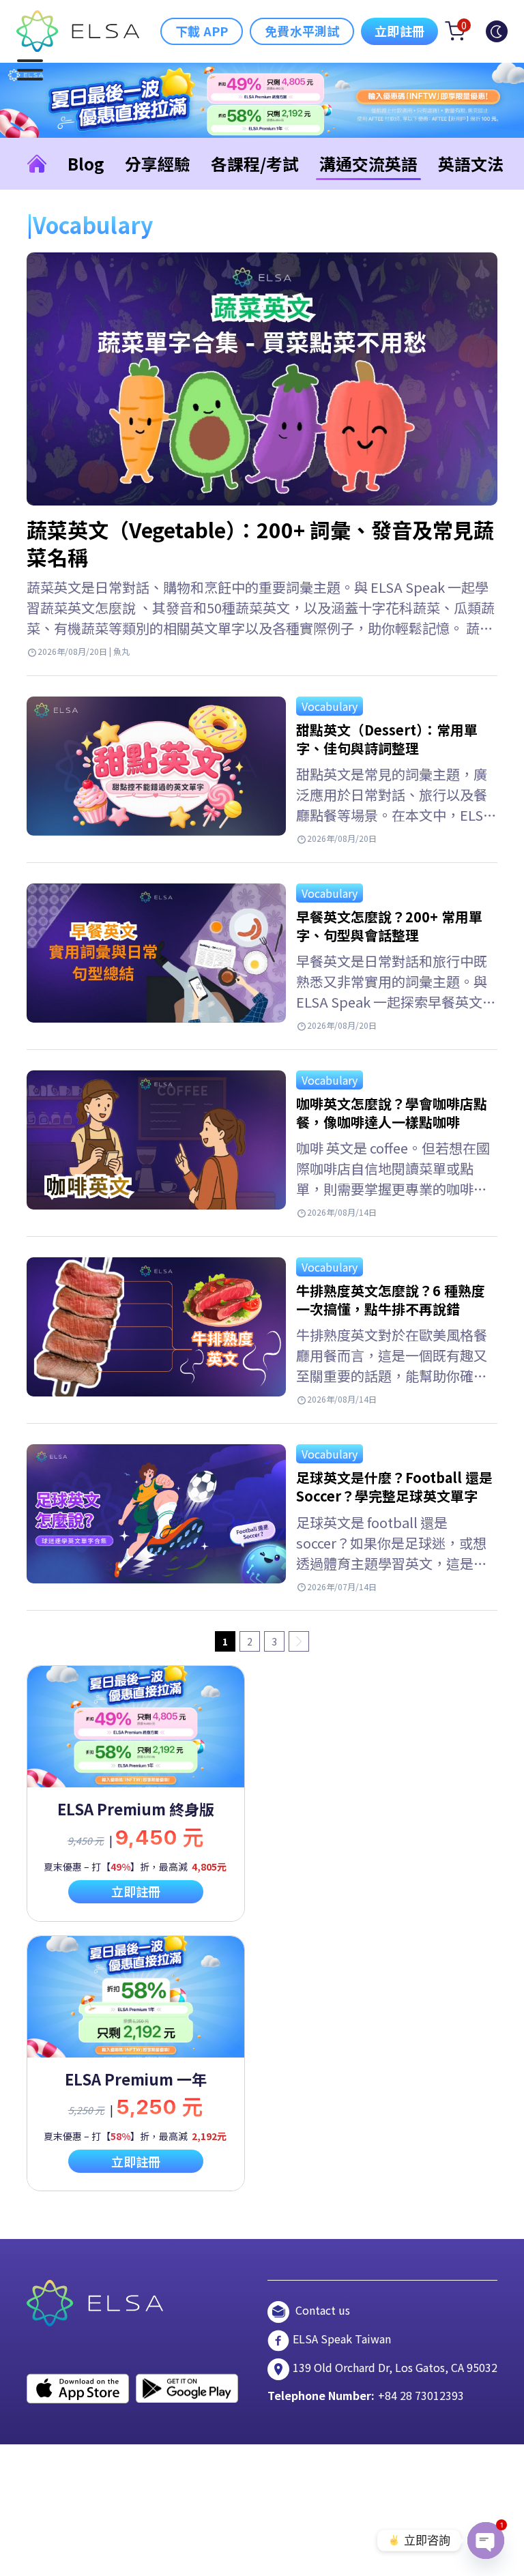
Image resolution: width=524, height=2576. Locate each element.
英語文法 (471, 163)
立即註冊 (399, 31)
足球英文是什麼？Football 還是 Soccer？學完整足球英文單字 (394, 1487)
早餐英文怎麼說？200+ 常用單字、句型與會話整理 (389, 926)
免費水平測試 (302, 31)
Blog (86, 163)
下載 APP (202, 31)
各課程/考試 (255, 163)
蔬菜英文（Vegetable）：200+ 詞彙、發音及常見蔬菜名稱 (260, 543)
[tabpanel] (136, 1793)
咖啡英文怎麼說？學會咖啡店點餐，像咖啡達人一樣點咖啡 (392, 1113)
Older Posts (299, 1641)
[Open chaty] (486, 2541)
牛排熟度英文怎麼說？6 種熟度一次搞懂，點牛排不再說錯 (391, 1300)
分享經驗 (158, 163)
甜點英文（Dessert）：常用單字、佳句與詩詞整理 (387, 739)
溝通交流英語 (368, 163)
